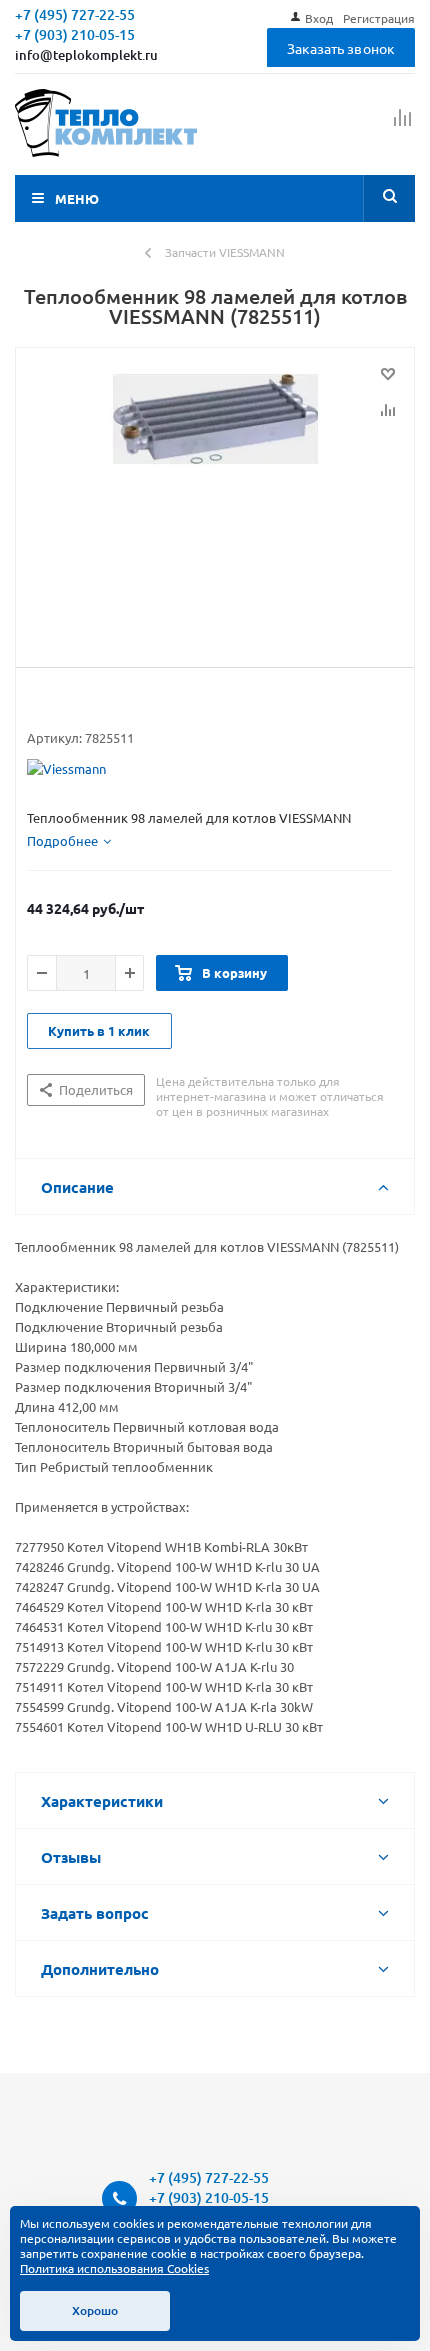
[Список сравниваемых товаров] (403, 126)
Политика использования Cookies (114, 2268)
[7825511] (215, 503)
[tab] (69, 841)
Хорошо (95, 2310)
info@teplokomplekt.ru (86, 55)
